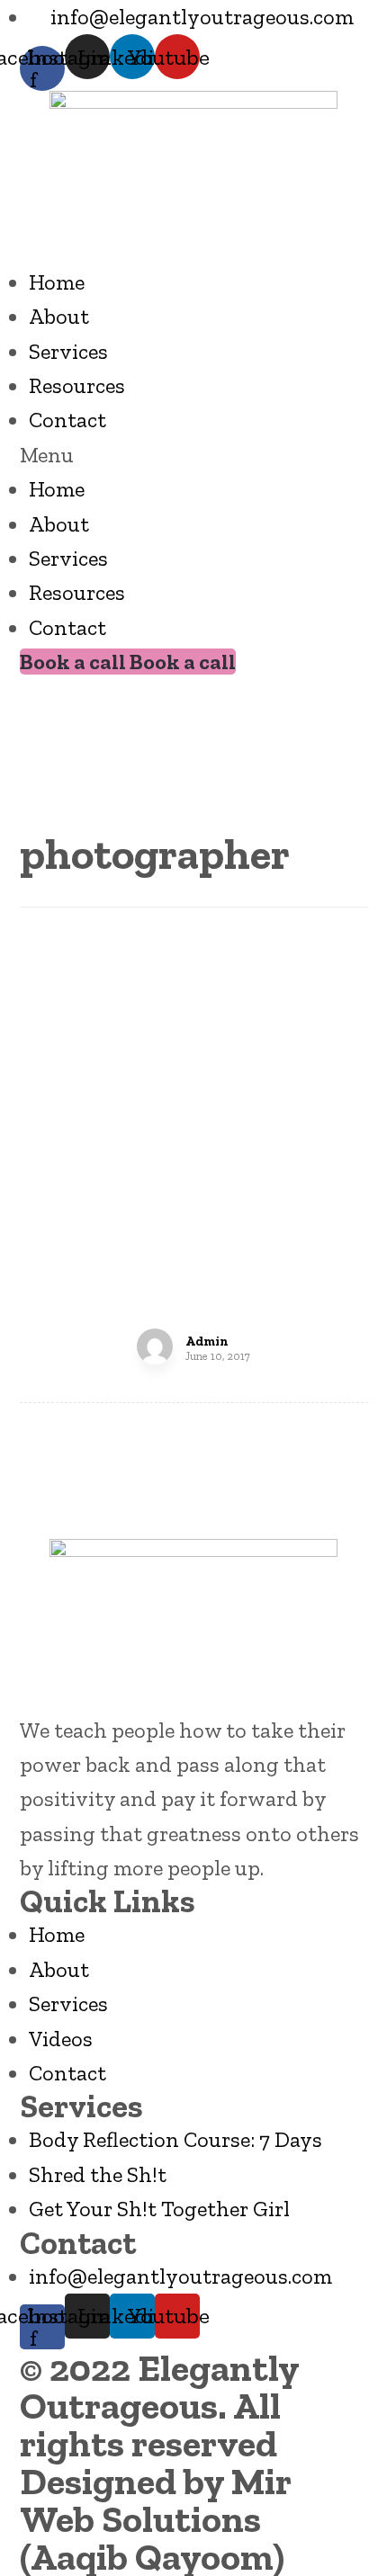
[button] (194, 455)
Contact (67, 420)
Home (57, 282)
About (59, 316)
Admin (207, 1342)
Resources (77, 385)
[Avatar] (155, 1346)
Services (68, 351)
